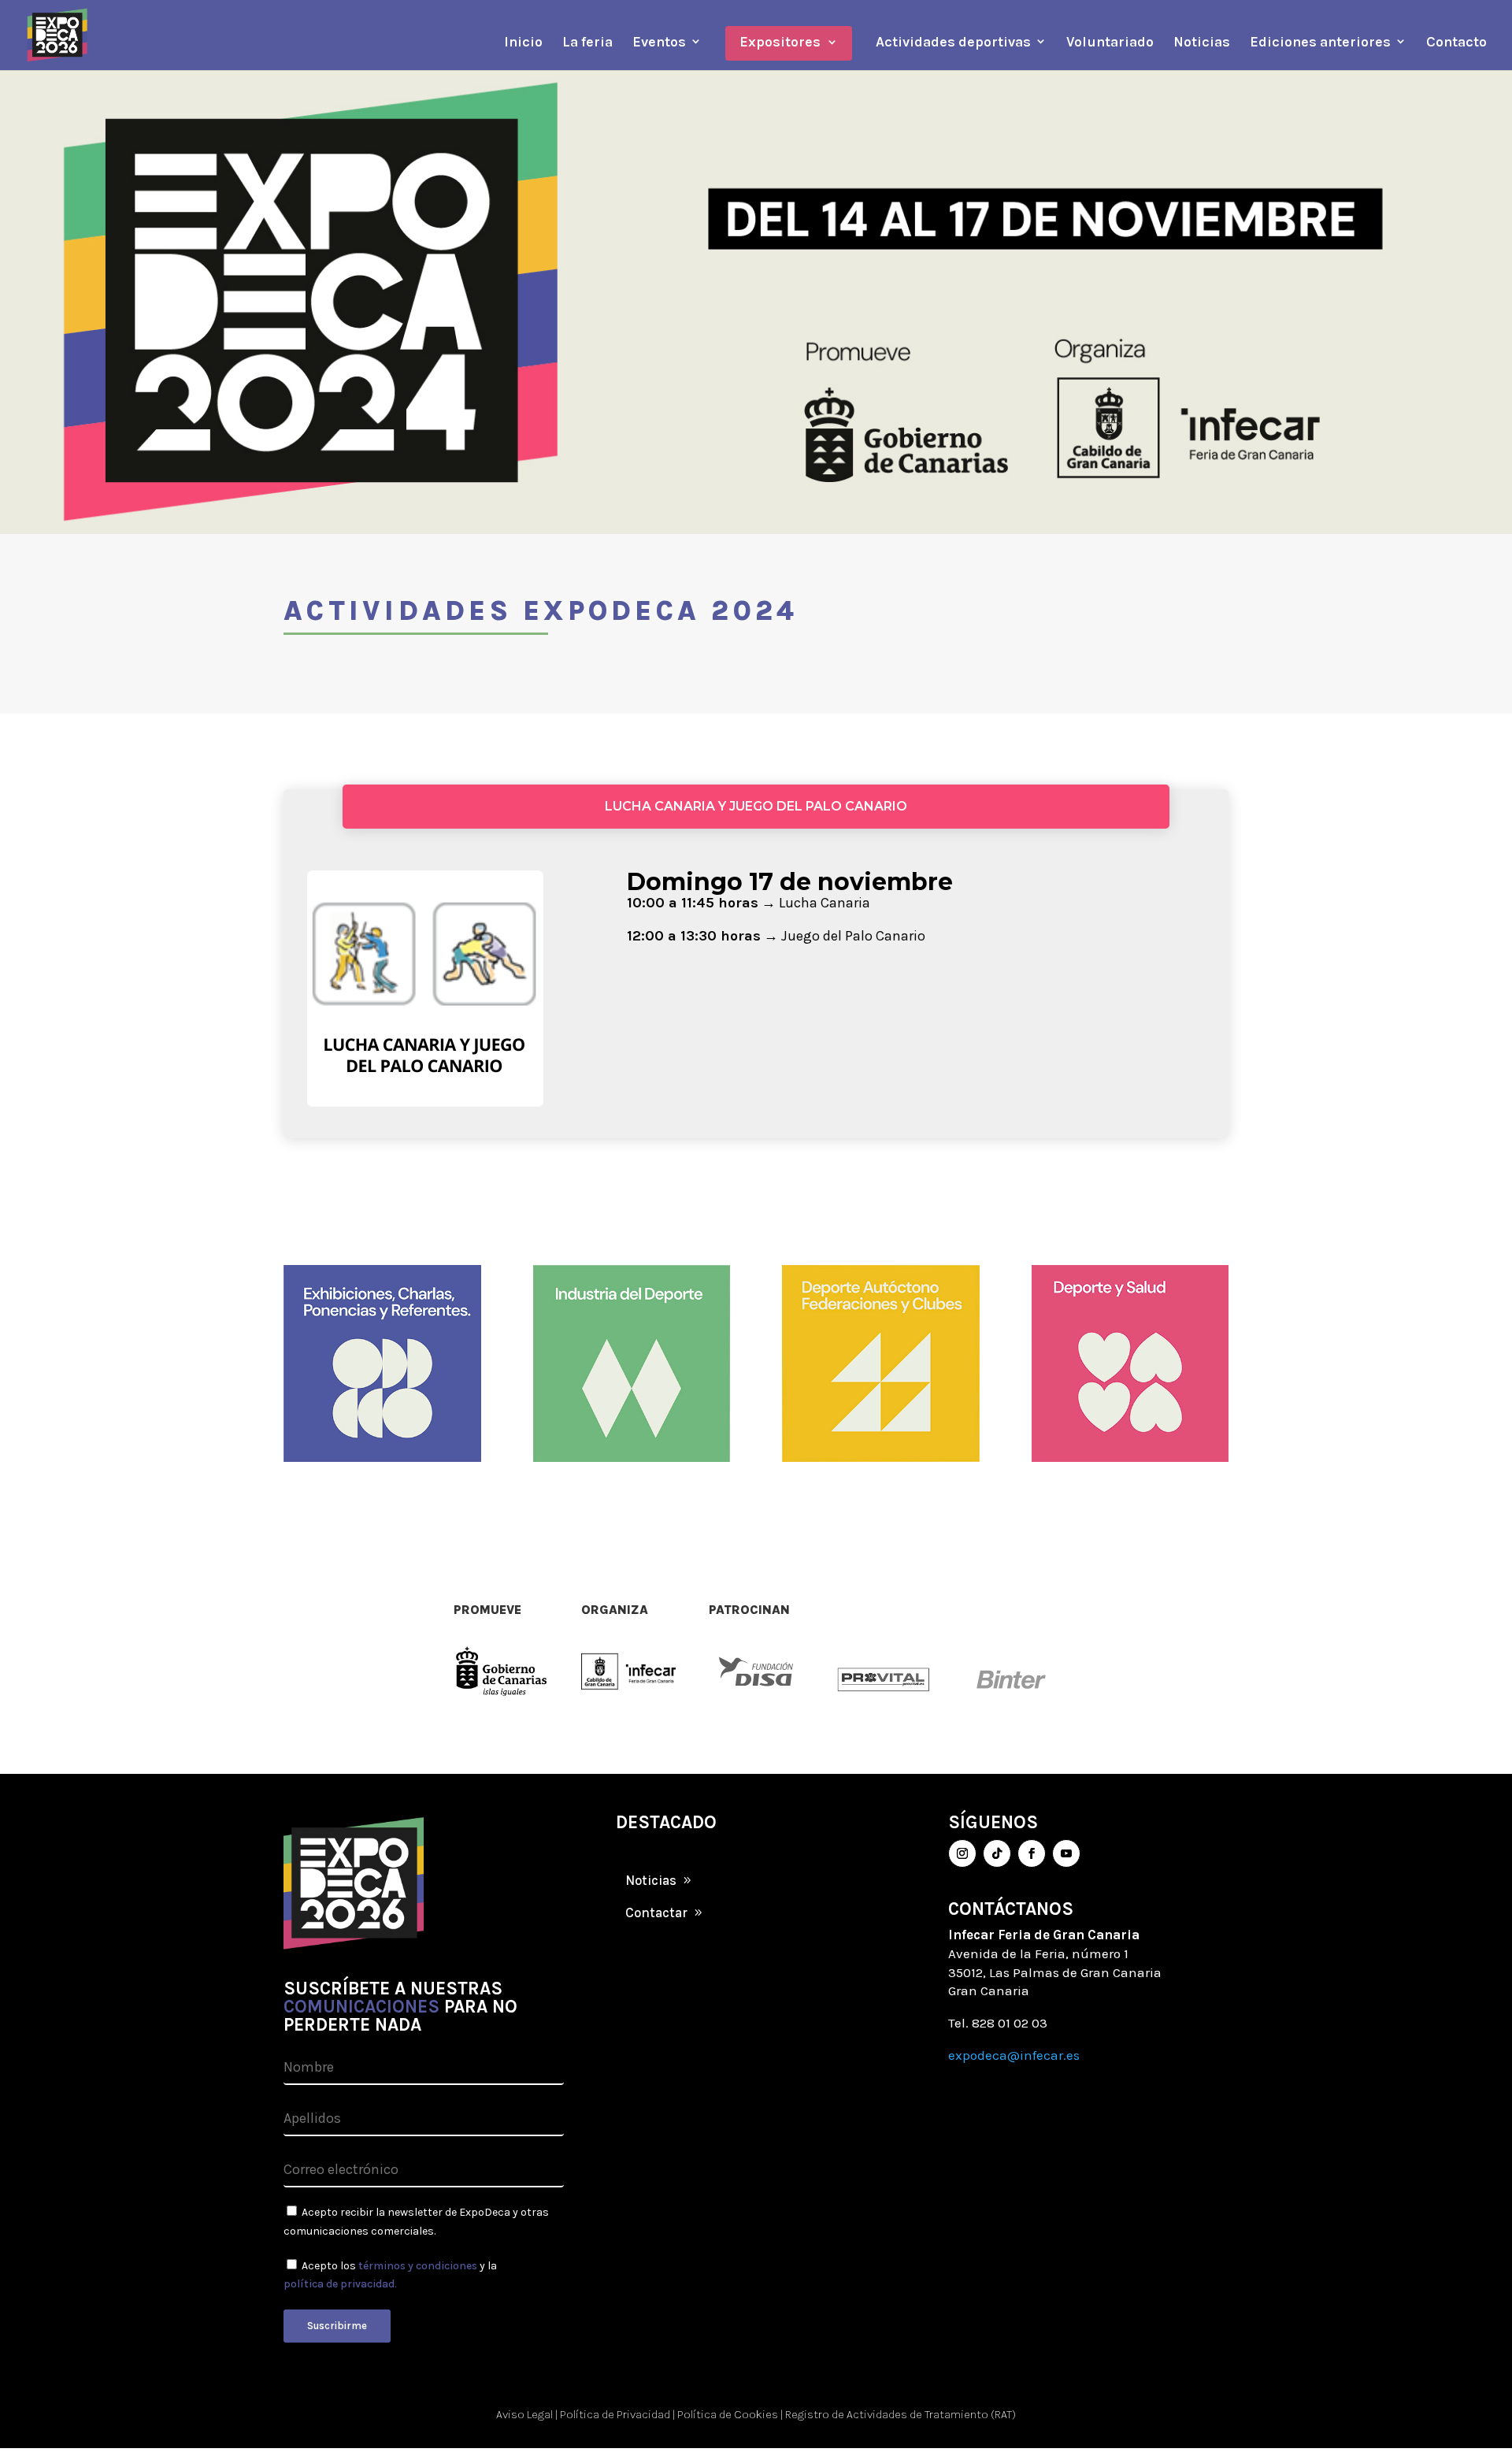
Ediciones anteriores (1320, 42)
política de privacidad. (340, 2284)
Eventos (659, 42)
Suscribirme (337, 2326)
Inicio (523, 42)
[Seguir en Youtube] (1066, 1853)
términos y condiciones (418, 2266)
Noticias (1202, 42)
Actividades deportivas (953, 42)
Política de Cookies (728, 2414)
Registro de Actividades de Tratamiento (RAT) (901, 2414)
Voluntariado (1110, 42)
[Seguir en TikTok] (997, 1853)
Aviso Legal (524, 2414)
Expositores (780, 42)
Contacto (1456, 42)
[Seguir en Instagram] (962, 1853)
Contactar (656, 1912)
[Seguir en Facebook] (1032, 1853)
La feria (587, 42)
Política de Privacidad (615, 2414)
